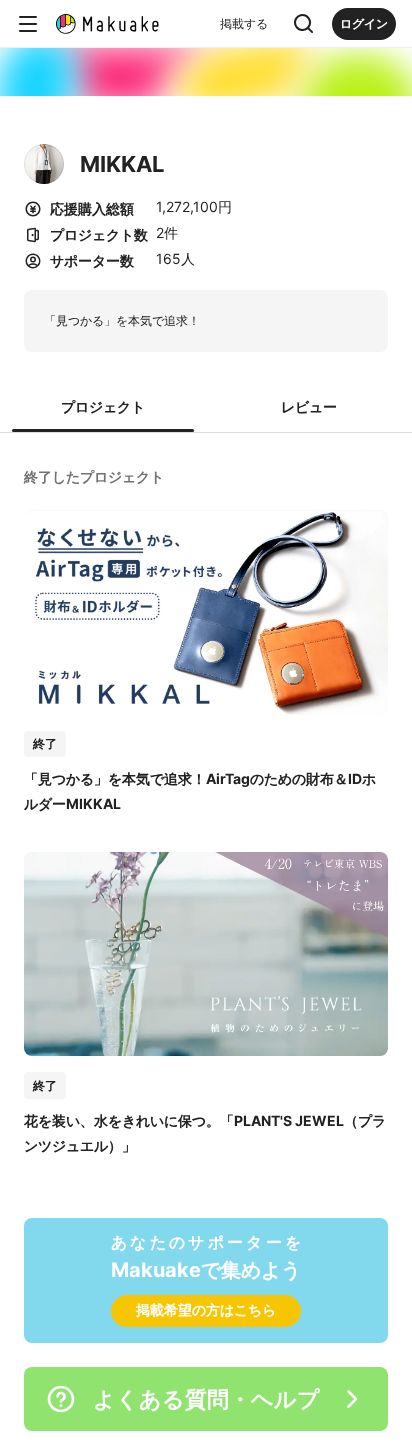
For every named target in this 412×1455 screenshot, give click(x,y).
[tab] (103, 408)
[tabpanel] (206, 809)
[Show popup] (304, 24)
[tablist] (206, 408)
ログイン (364, 23)
